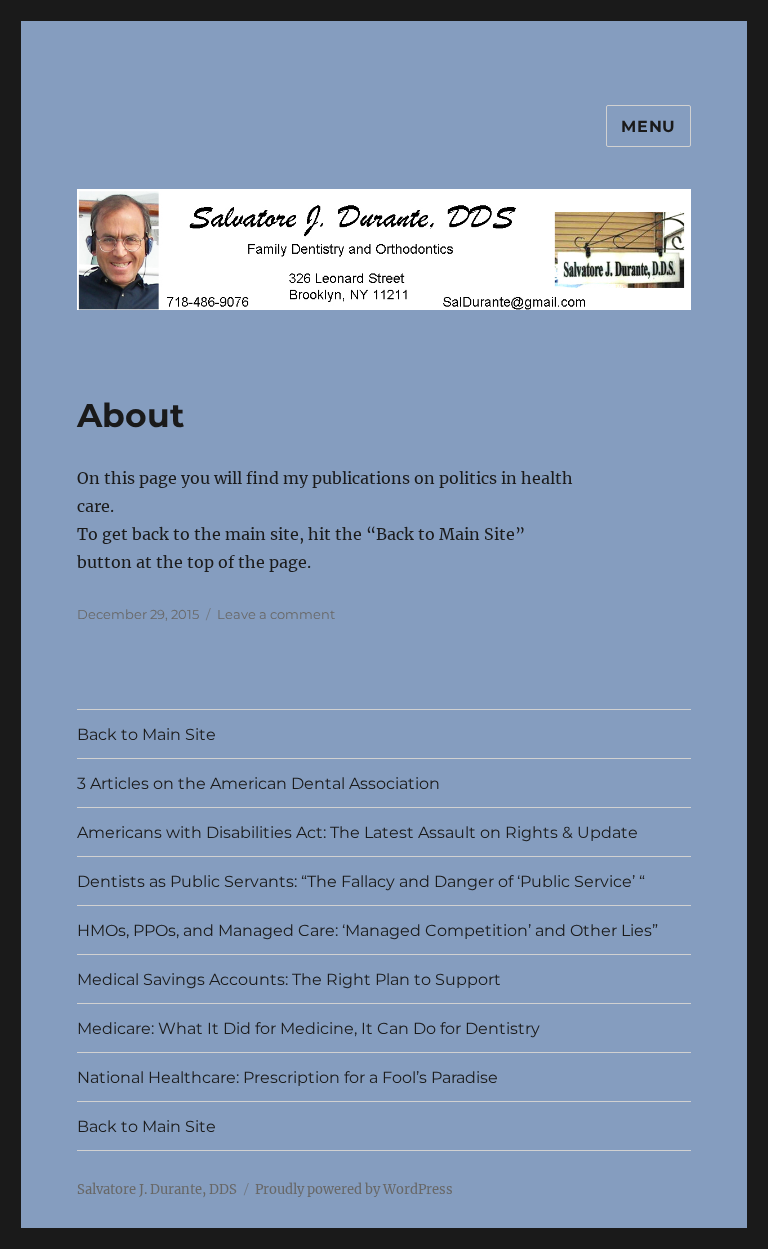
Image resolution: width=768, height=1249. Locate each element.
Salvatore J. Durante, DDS (157, 1189)
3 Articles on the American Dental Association (258, 783)
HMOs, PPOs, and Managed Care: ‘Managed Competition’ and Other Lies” (367, 930)
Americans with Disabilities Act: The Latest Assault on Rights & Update (357, 832)
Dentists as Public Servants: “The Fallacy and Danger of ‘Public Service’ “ (361, 881)
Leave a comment (276, 614)
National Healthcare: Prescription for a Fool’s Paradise (287, 1077)
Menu (648, 126)
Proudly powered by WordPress (354, 1189)
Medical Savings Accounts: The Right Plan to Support (289, 979)
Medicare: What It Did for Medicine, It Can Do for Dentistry (308, 1028)
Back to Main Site (146, 734)
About (130, 415)
